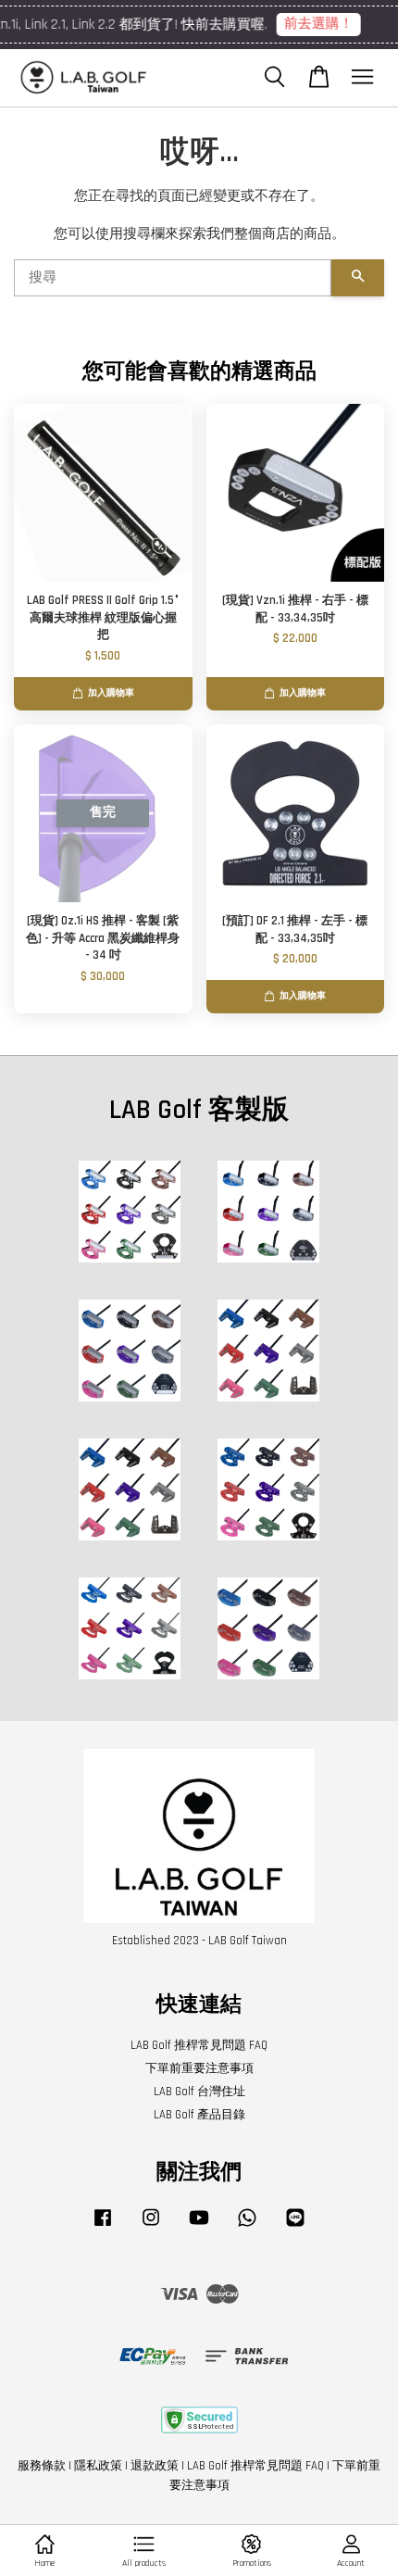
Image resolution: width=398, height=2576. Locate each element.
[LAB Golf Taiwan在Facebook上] (103, 2227)
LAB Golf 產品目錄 (199, 2115)
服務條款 (42, 2466)
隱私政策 (98, 2466)
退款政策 (155, 2466)
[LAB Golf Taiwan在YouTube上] (199, 2227)
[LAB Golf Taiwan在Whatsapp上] (247, 2227)
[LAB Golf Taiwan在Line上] (295, 2227)
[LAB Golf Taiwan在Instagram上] (151, 2227)
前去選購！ (158, 24)
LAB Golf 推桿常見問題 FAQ (199, 2045)
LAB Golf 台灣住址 (199, 2092)
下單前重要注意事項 (199, 2068)
